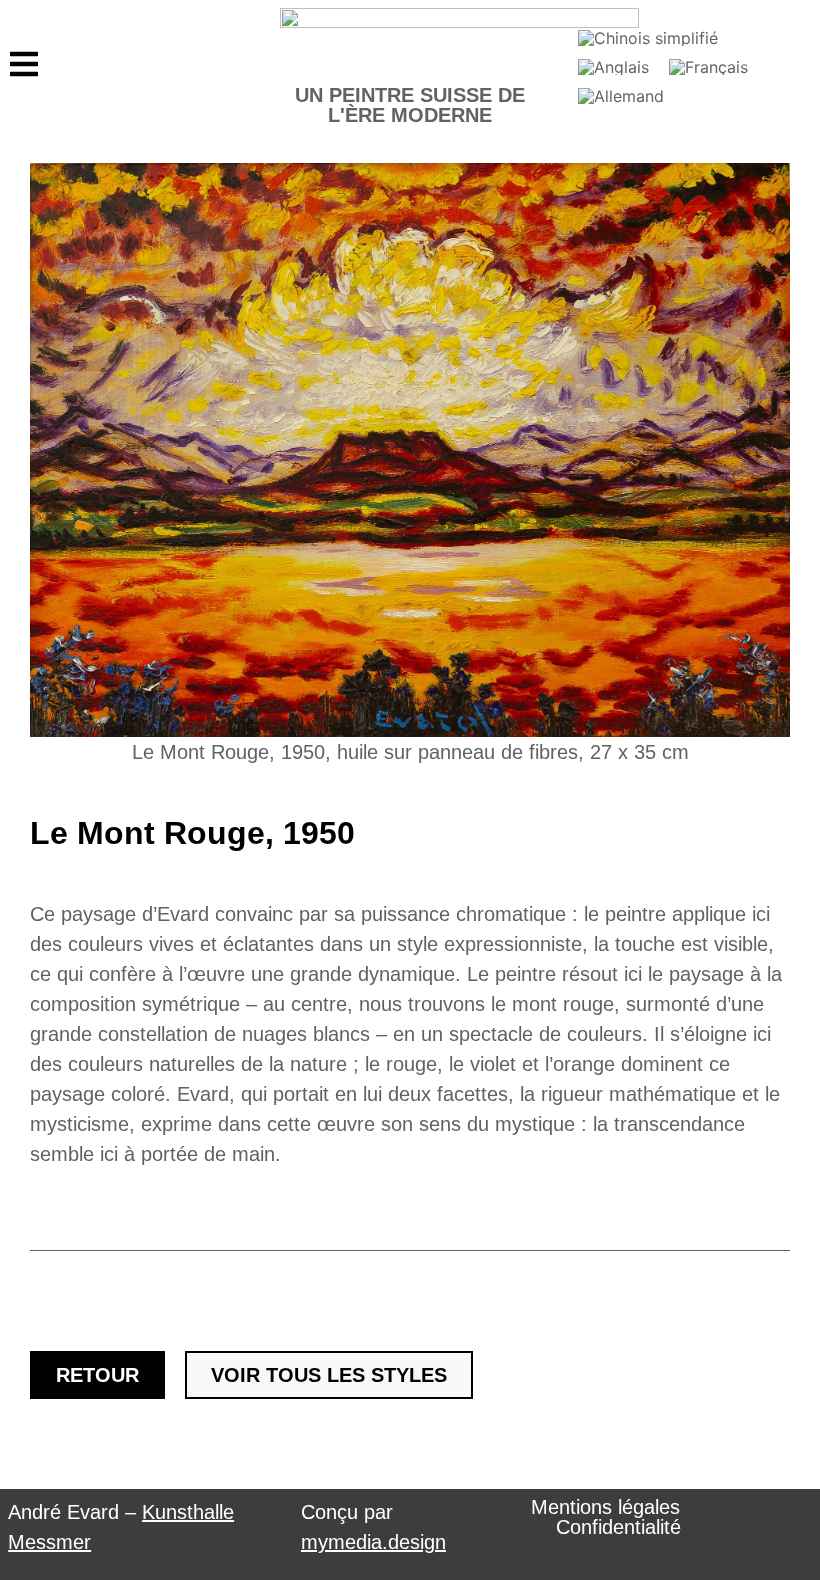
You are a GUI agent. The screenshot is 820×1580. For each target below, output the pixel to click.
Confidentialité (618, 1527)
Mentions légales (605, 1507)
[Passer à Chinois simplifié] (648, 38)
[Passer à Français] (708, 66)
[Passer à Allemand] (621, 95)
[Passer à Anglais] (613, 66)
